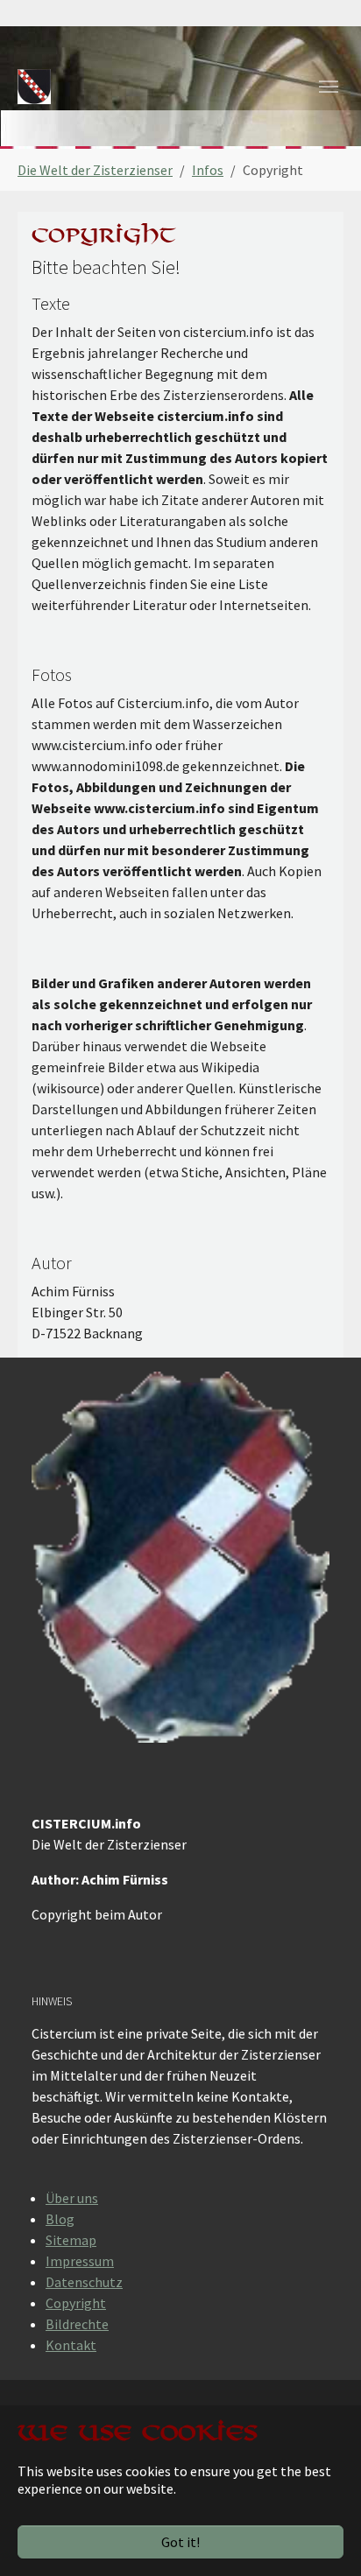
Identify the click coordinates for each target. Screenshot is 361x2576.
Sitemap (71, 2240)
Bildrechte (77, 2324)
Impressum (80, 2261)
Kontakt (71, 2345)
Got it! (180, 2542)
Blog (60, 2219)
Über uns (72, 2198)
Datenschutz (84, 2282)
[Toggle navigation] (329, 87)
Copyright (76, 2303)
